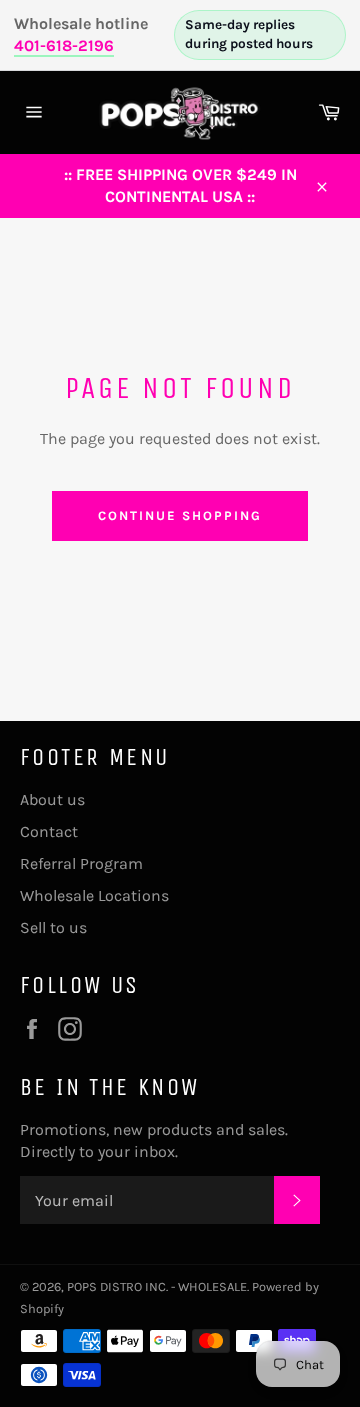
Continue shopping (179, 515)
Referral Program (81, 863)
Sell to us (53, 927)
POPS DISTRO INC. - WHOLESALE (157, 1286)
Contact (49, 831)
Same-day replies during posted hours (249, 34)
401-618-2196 (64, 45)
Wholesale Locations (94, 895)
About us (52, 799)
